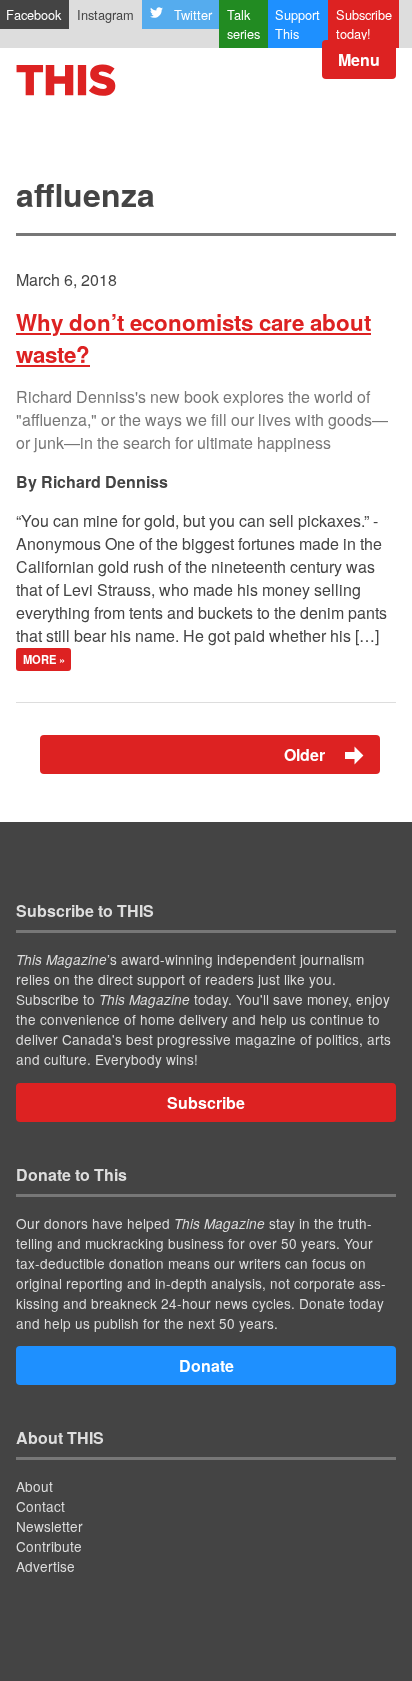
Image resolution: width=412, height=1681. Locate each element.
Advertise (45, 1566)
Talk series (243, 24)
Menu (359, 59)
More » (44, 660)
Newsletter (49, 1526)
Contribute (49, 1546)
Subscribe (206, 1102)
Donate (206, 1365)
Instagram (105, 14)
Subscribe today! (364, 24)
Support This (297, 24)
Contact (40, 1506)
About (34, 1486)
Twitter (193, 14)
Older (306, 754)
